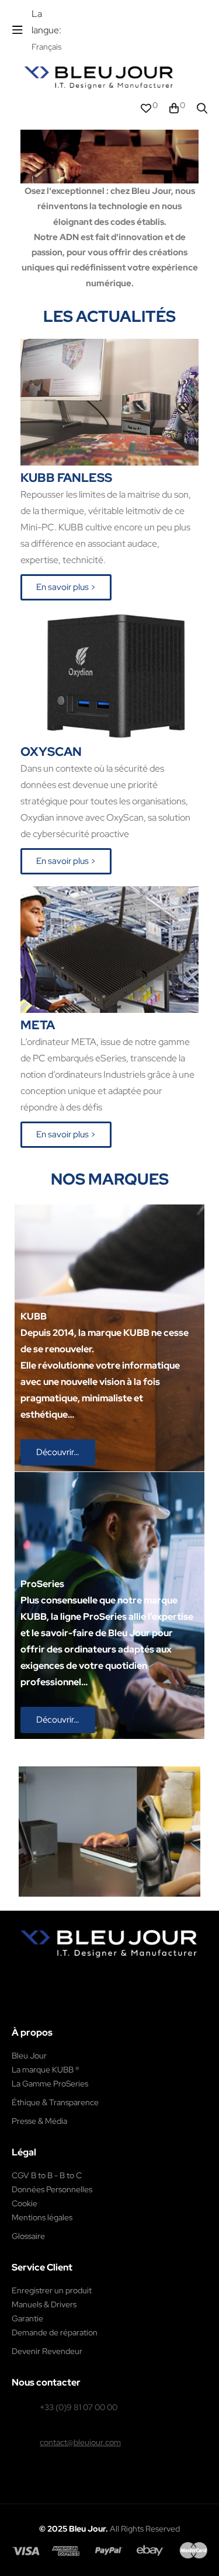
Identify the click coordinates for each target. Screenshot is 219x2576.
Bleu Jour (29, 2056)
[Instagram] (90, 1976)
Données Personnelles (52, 2189)
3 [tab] (110, 1905)
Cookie (25, 2203)
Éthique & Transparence (55, 2102)
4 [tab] (121, 1905)
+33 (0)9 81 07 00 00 (79, 2407)
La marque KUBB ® (46, 2070)
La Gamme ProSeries (50, 2084)
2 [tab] (98, 1905)
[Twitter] (115, 1976)
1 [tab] (86, 1905)
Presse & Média (39, 2121)
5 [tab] (133, 1905)
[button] (66, 587)
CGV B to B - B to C (47, 2175)
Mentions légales (42, 2217)
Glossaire (28, 2236)
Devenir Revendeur (47, 2351)
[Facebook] (65, 1976)
